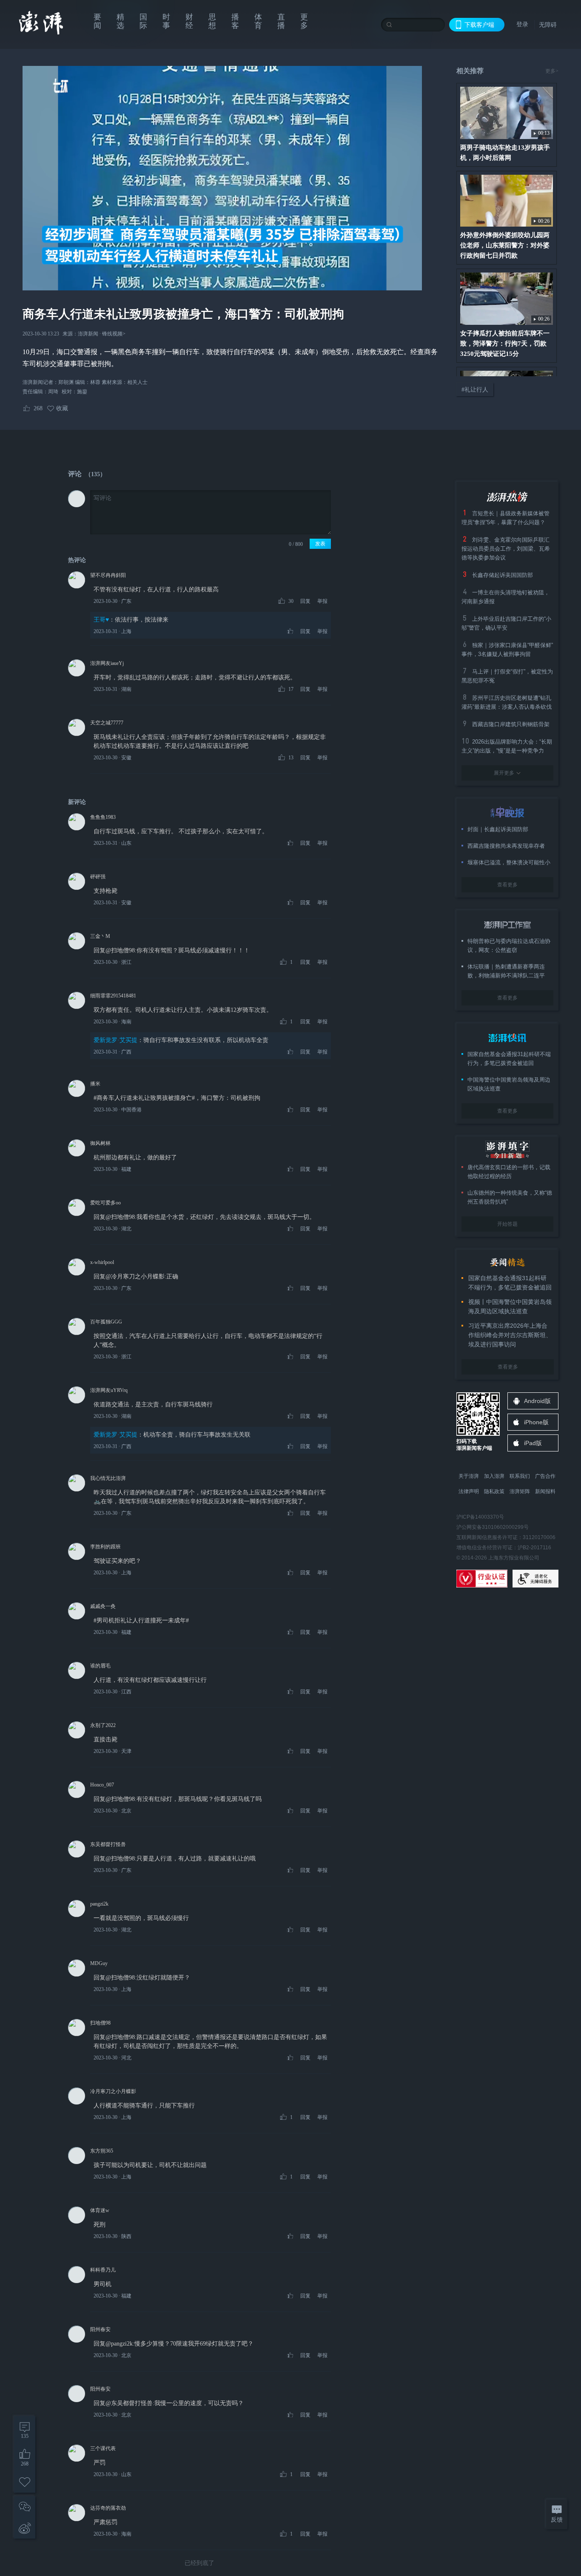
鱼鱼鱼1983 (103, 817)
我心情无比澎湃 (108, 1478)
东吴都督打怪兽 (108, 1844)
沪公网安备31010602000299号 (493, 1527)
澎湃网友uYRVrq (109, 1390)
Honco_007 (102, 1785)
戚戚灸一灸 (103, 1606)
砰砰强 (98, 877)
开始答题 (507, 1224)
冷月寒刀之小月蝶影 (113, 2091)
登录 (522, 24)
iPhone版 (536, 1422)
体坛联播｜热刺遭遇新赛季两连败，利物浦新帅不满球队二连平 (506, 971)
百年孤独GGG (106, 1322)
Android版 (537, 1401)
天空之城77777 (107, 723)
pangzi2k (99, 1904)
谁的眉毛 (100, 1666)
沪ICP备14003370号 (480, 1517)
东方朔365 (102, 2151)
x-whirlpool (102, 1262)
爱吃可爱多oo (105, 1203)
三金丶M (100, 936)
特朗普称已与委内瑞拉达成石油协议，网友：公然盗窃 (509, 946)
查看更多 (507, 885)
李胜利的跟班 (105, 1547)
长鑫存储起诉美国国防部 (503, 575)
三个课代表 (103, 2448)
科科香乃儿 (103, 2270)
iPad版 (533, 1443)
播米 (95, 1084)
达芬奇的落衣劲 (108, 2508)
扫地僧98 (100, 2023)
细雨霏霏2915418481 (113, 996)
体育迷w (100, 2210)
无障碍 (548, 25)
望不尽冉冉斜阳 (108, 575)
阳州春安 (100, 2329)
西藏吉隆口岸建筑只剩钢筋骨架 (511, 724)
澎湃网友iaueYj (107, 663)
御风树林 (100, 1143)
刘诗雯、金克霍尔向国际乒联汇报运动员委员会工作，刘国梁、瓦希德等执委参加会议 (506, 549)
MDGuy (99, 1963)
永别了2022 (103, 1725)
